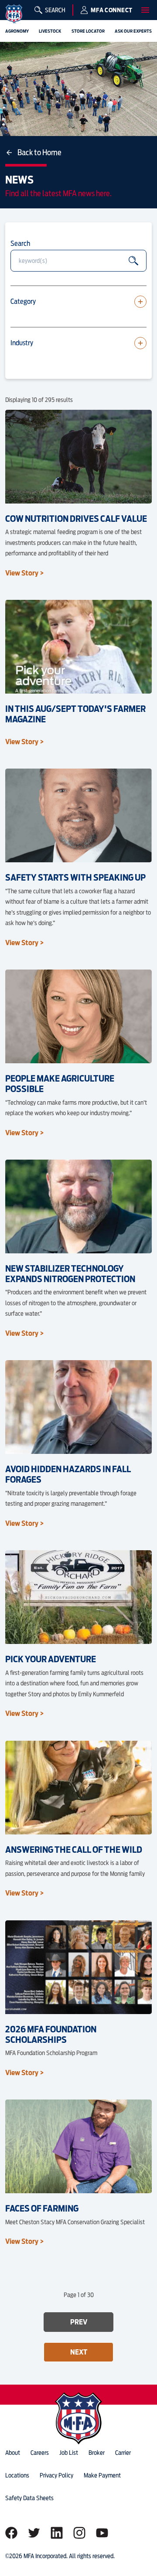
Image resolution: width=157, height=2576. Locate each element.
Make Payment (102, 2475)
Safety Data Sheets (29, 2498)
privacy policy (56, 2475)
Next (79, 2352)
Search (20, 243)
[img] (14, 14)
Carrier (123, 2453)
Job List (69, 2453)
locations (17, 2475)
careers (40, 2453)
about (13, 2453)
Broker (97, 2453)
